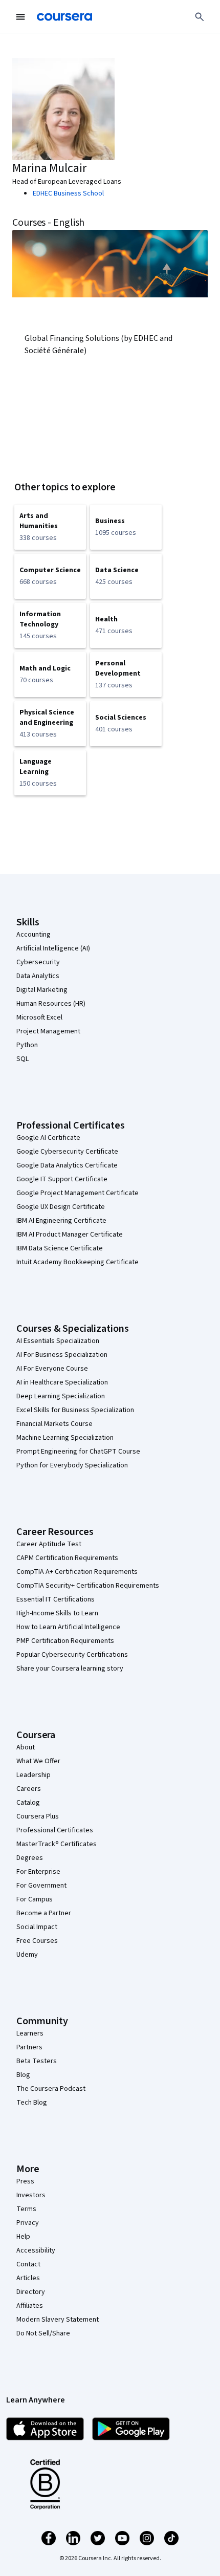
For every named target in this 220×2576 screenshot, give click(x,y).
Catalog (28, 1803)
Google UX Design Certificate (61, 1207)
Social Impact (37, 1927)
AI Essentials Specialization (58, 1341)
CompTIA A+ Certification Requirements (77, 1572)
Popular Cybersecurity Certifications (72, 1655)
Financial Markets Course (54, 1424)
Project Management (48, 1031)
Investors (31, 2195)
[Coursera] (64, 17)
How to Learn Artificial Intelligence (68, 1627)
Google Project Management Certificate (78, 1193)
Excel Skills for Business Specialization (75, 1410)
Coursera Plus (38, 1816)
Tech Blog (32, 2103)
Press (25, 2181)
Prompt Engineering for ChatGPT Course (78, 1452)
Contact (28, 2264)
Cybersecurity (38, 962)
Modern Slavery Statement (58, 2320)
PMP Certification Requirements (65, 1641)
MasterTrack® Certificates (57, 1844)
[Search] (200, 17)
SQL (23, 1059)
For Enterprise (38, 1872)
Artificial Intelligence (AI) (53, 948)
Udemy (27, 1955)
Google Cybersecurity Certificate (67, 1152)
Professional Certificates (55, 1830)
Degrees (30, 1858)
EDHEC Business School (68, 193)
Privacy (28, 2223)
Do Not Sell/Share (43, 2333)
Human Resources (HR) (51, 1004)
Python (27, 1045)
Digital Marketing (42, 990)
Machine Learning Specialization (65, 1438)
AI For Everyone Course (52, 1369)
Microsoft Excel (39, 1018)
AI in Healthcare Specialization (62, 1382)
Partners (29, 2047)
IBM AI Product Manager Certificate (70, 1235)
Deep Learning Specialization (61, 1396)
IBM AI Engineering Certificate (61, 1221)
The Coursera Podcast (51, 2089)
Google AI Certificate (48, 1138)
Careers (29, 1789)
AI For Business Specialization (62, 1355)
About (26, 1747)
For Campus (35, 1899)
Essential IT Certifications (56, 1599)
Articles (28, 2278)
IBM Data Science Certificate (60, 1248)
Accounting (34, 935)
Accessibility (36, 2250)
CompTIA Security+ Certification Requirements (88, 1586)
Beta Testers (37, 2061)
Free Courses (37, 1941)
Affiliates (30, 2306)
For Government (41, 1886)
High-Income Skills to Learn (57, 1613)
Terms (26, 2209)
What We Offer (38, 1761)
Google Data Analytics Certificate (67, 1165)
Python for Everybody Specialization (72, 1465)
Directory (31, 2292)
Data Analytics (38, 976)
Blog (23, 2075)
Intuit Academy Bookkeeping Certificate (78, 1262)
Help (23, 2237)
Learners (30, 2033)
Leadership (34, 1775)
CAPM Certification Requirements (67, 1558)
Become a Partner (44, 1913)
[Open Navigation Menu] (20, 17)
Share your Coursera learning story (70, 1669)
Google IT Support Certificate (62, 1179)
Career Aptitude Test (49, 1544)
